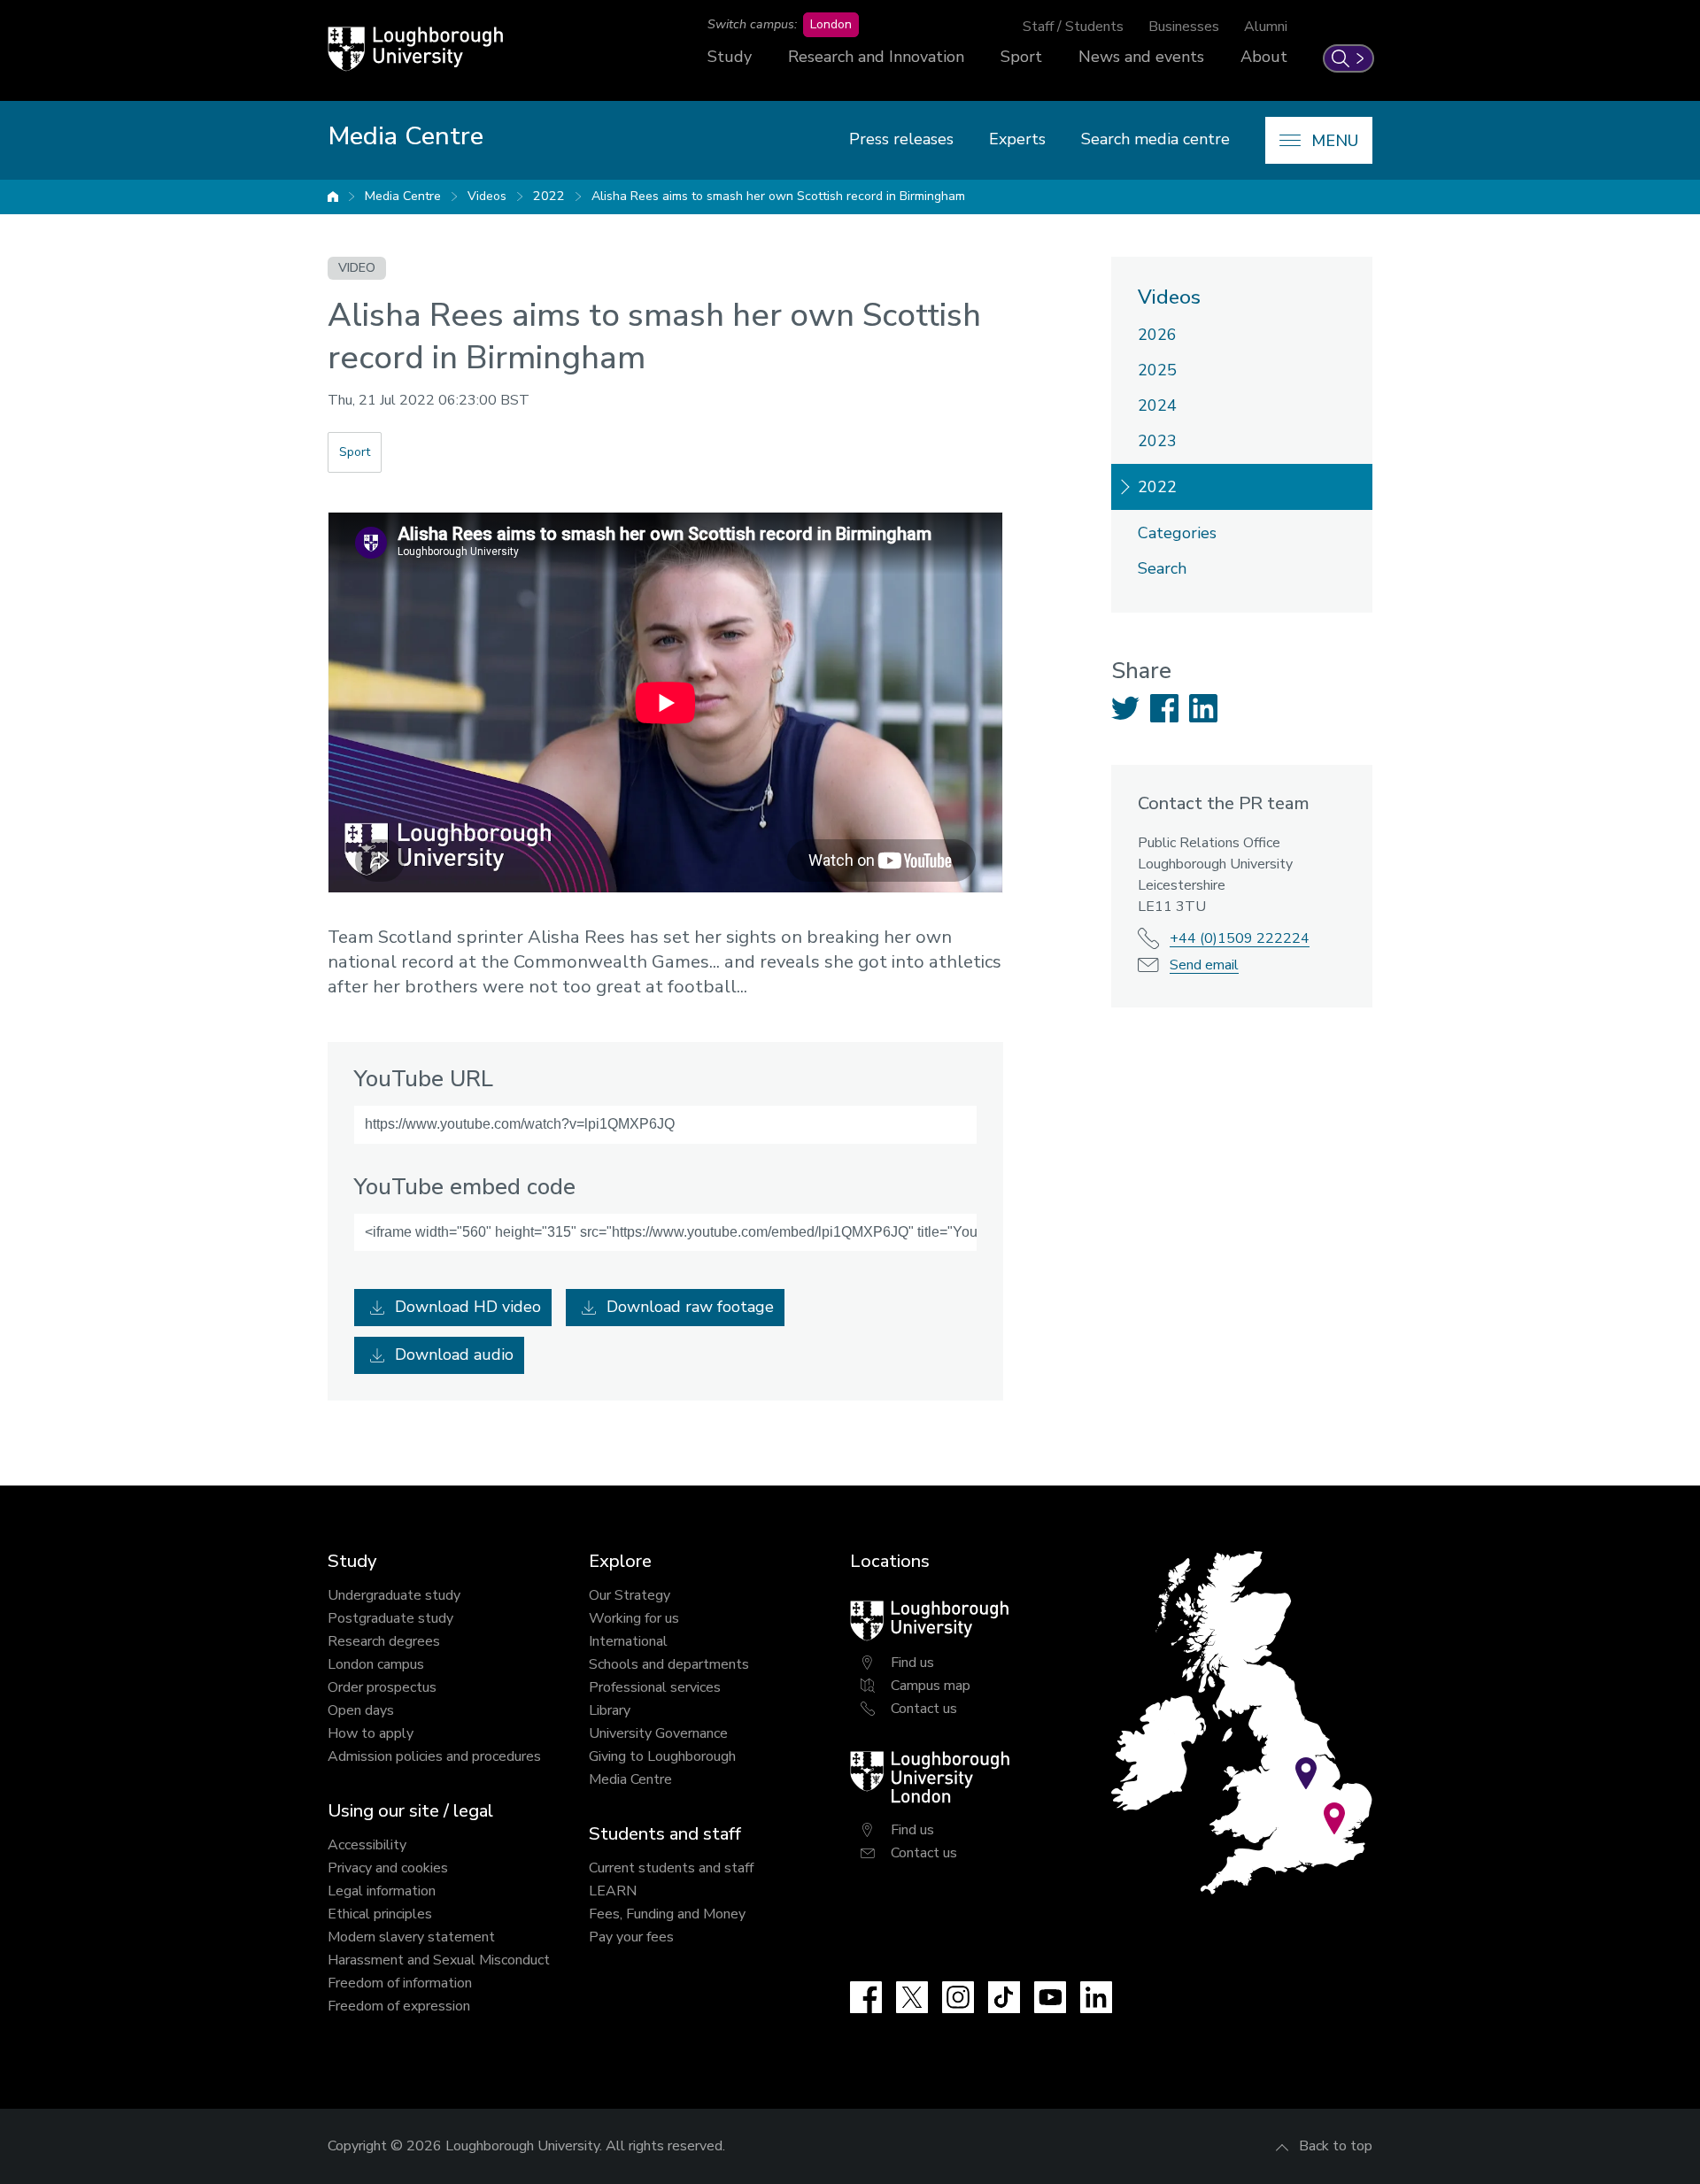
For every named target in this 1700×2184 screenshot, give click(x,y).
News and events (1141, 57)
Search (1162, 568)
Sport (1021, 57)
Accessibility (367, 1845)
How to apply (371, 1733)
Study (730, 57)
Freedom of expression (399, 2006)
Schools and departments (669, 1664)
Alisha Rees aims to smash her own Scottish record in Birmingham (778, 196)
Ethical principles (380, 1914)
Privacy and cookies (388, 1868)
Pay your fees (631, 1937)
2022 (549, 196)
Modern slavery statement (411, 1937)
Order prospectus (382, 1687)
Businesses (1184, 27)
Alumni (1266, 27)
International (628, 1641)
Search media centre (1155, 139)
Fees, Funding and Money (667, 1914)
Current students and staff (671, 1868)
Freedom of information (400, 1983)
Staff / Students (1073, 27)
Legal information (382, 1891)
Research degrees (384, 1641)
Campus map (931, 1686)
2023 (1157, 441)
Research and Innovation (876, 57)
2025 (1157, 370)
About (1264, 57)
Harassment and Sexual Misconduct (439, 1960)
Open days (361, 1710)
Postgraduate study (390, 1618)
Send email (1204, 965)
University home (333, 197)
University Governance (658, 1733)
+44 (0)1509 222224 (1240, 938)
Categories (1177, 533)
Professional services (655, 1687)
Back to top (1336, 2146)
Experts (1017, 139)
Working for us (634, 1618)
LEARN (613, 1891)
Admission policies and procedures (434, 1756)
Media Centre (403, 196)
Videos (487, 196)
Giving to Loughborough (662, 1756)
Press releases (901, 139)
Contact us (924, 1709)
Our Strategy (630, 1595)
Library (610, 1710)
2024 (1157, 405)
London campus (376, 1664)
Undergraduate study (394, 1595)
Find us (912, 1663)
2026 (1157, 335)
